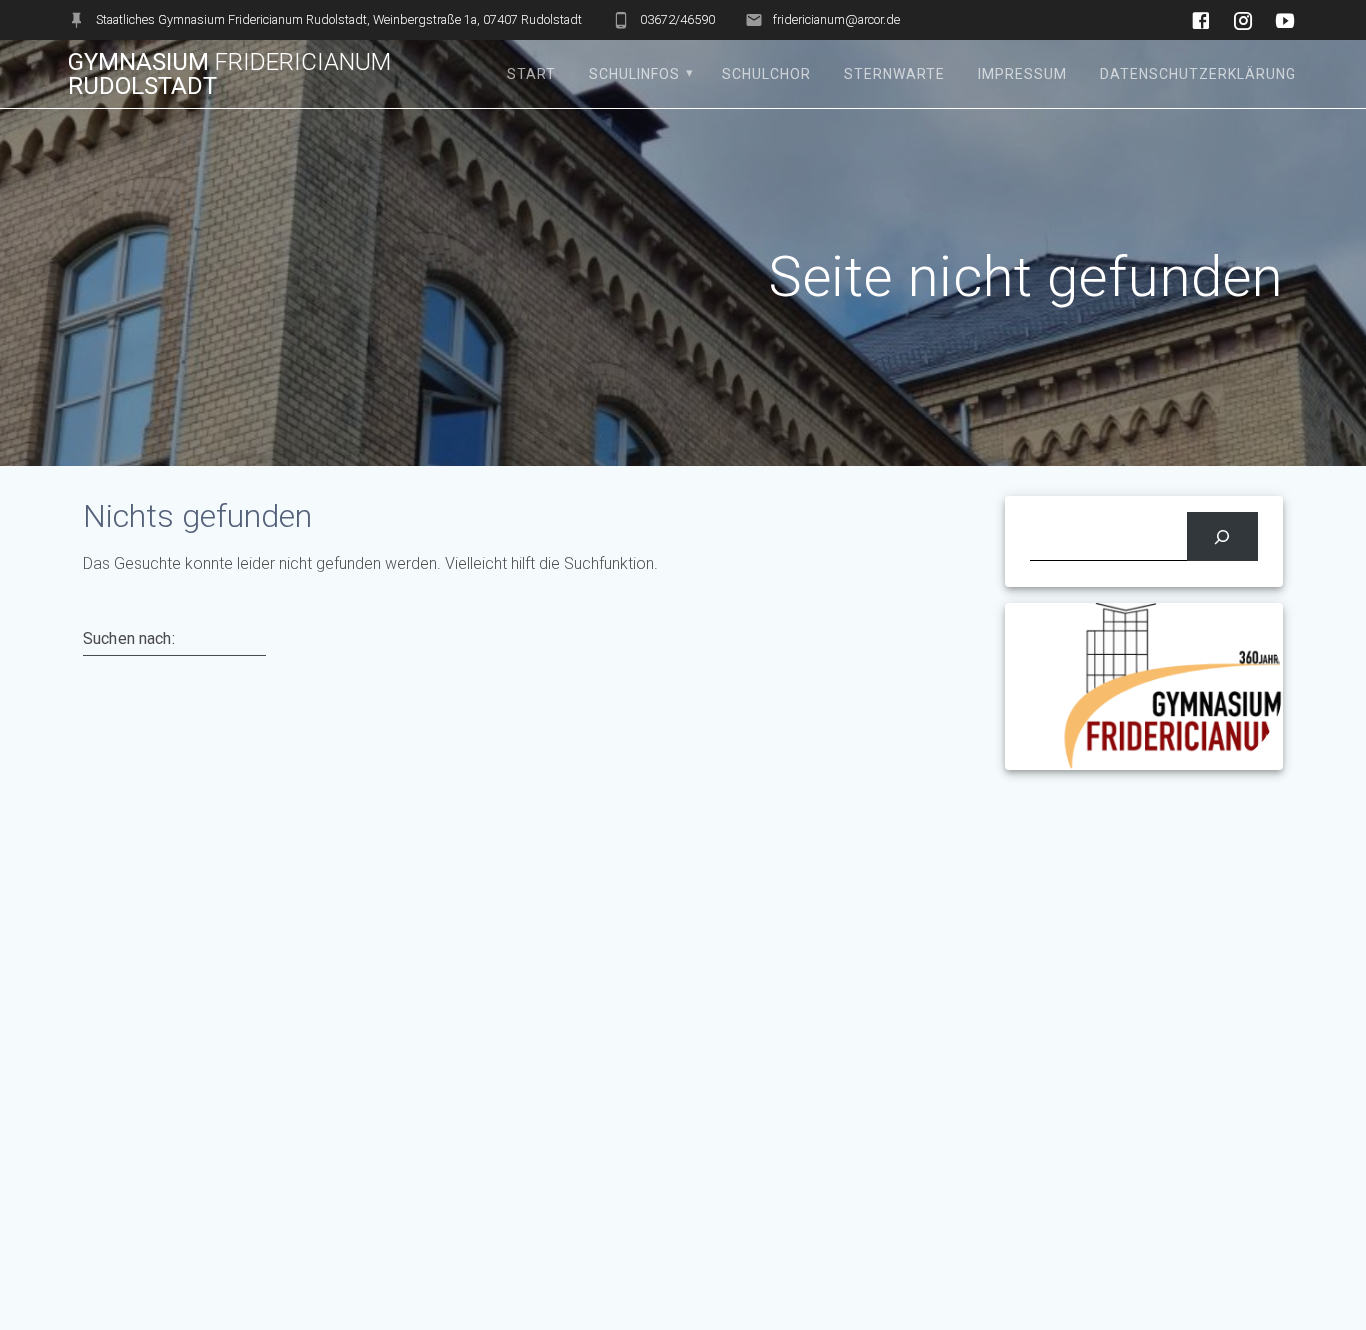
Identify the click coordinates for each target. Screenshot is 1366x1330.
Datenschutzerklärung (1198, 74)
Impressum (1022, 74)
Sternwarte (894, 74)
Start (531, 74)
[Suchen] (1222, 536)
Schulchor (766, 74)
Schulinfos (634, 74)
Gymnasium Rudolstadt (229, 74)
